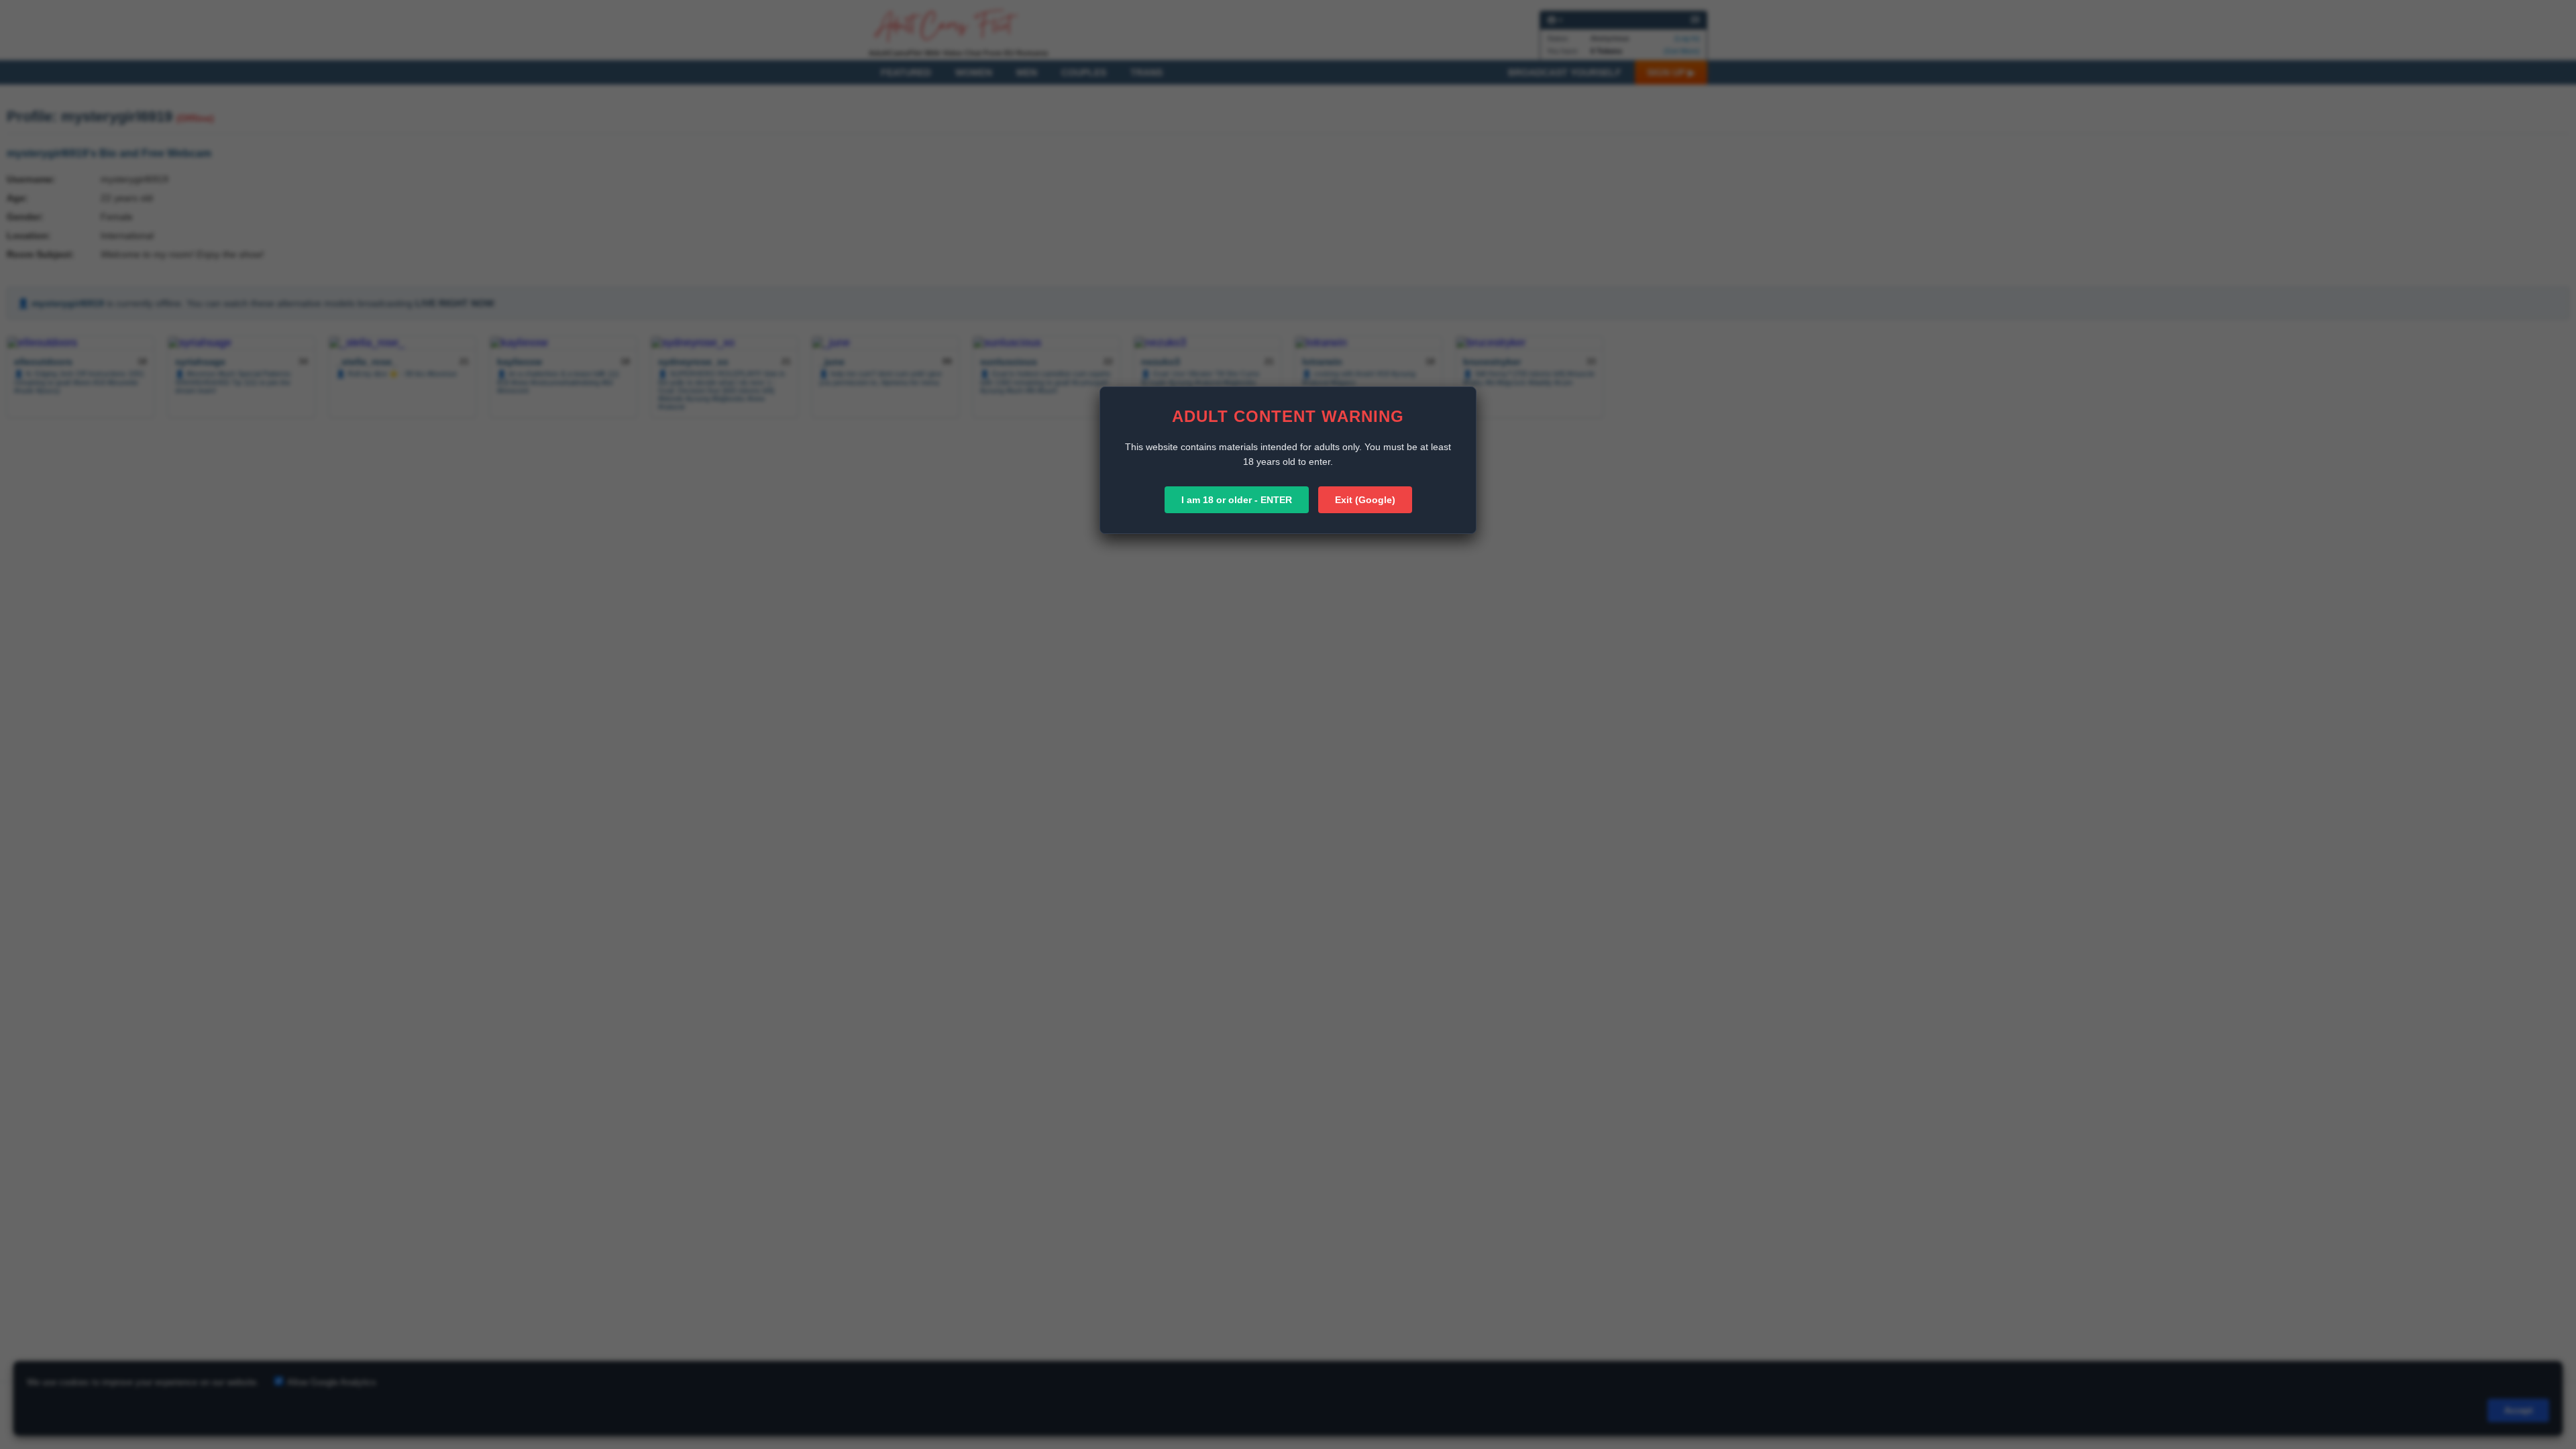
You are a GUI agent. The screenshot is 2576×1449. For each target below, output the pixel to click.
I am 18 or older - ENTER (1237, 500)
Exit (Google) (1365, 500)
